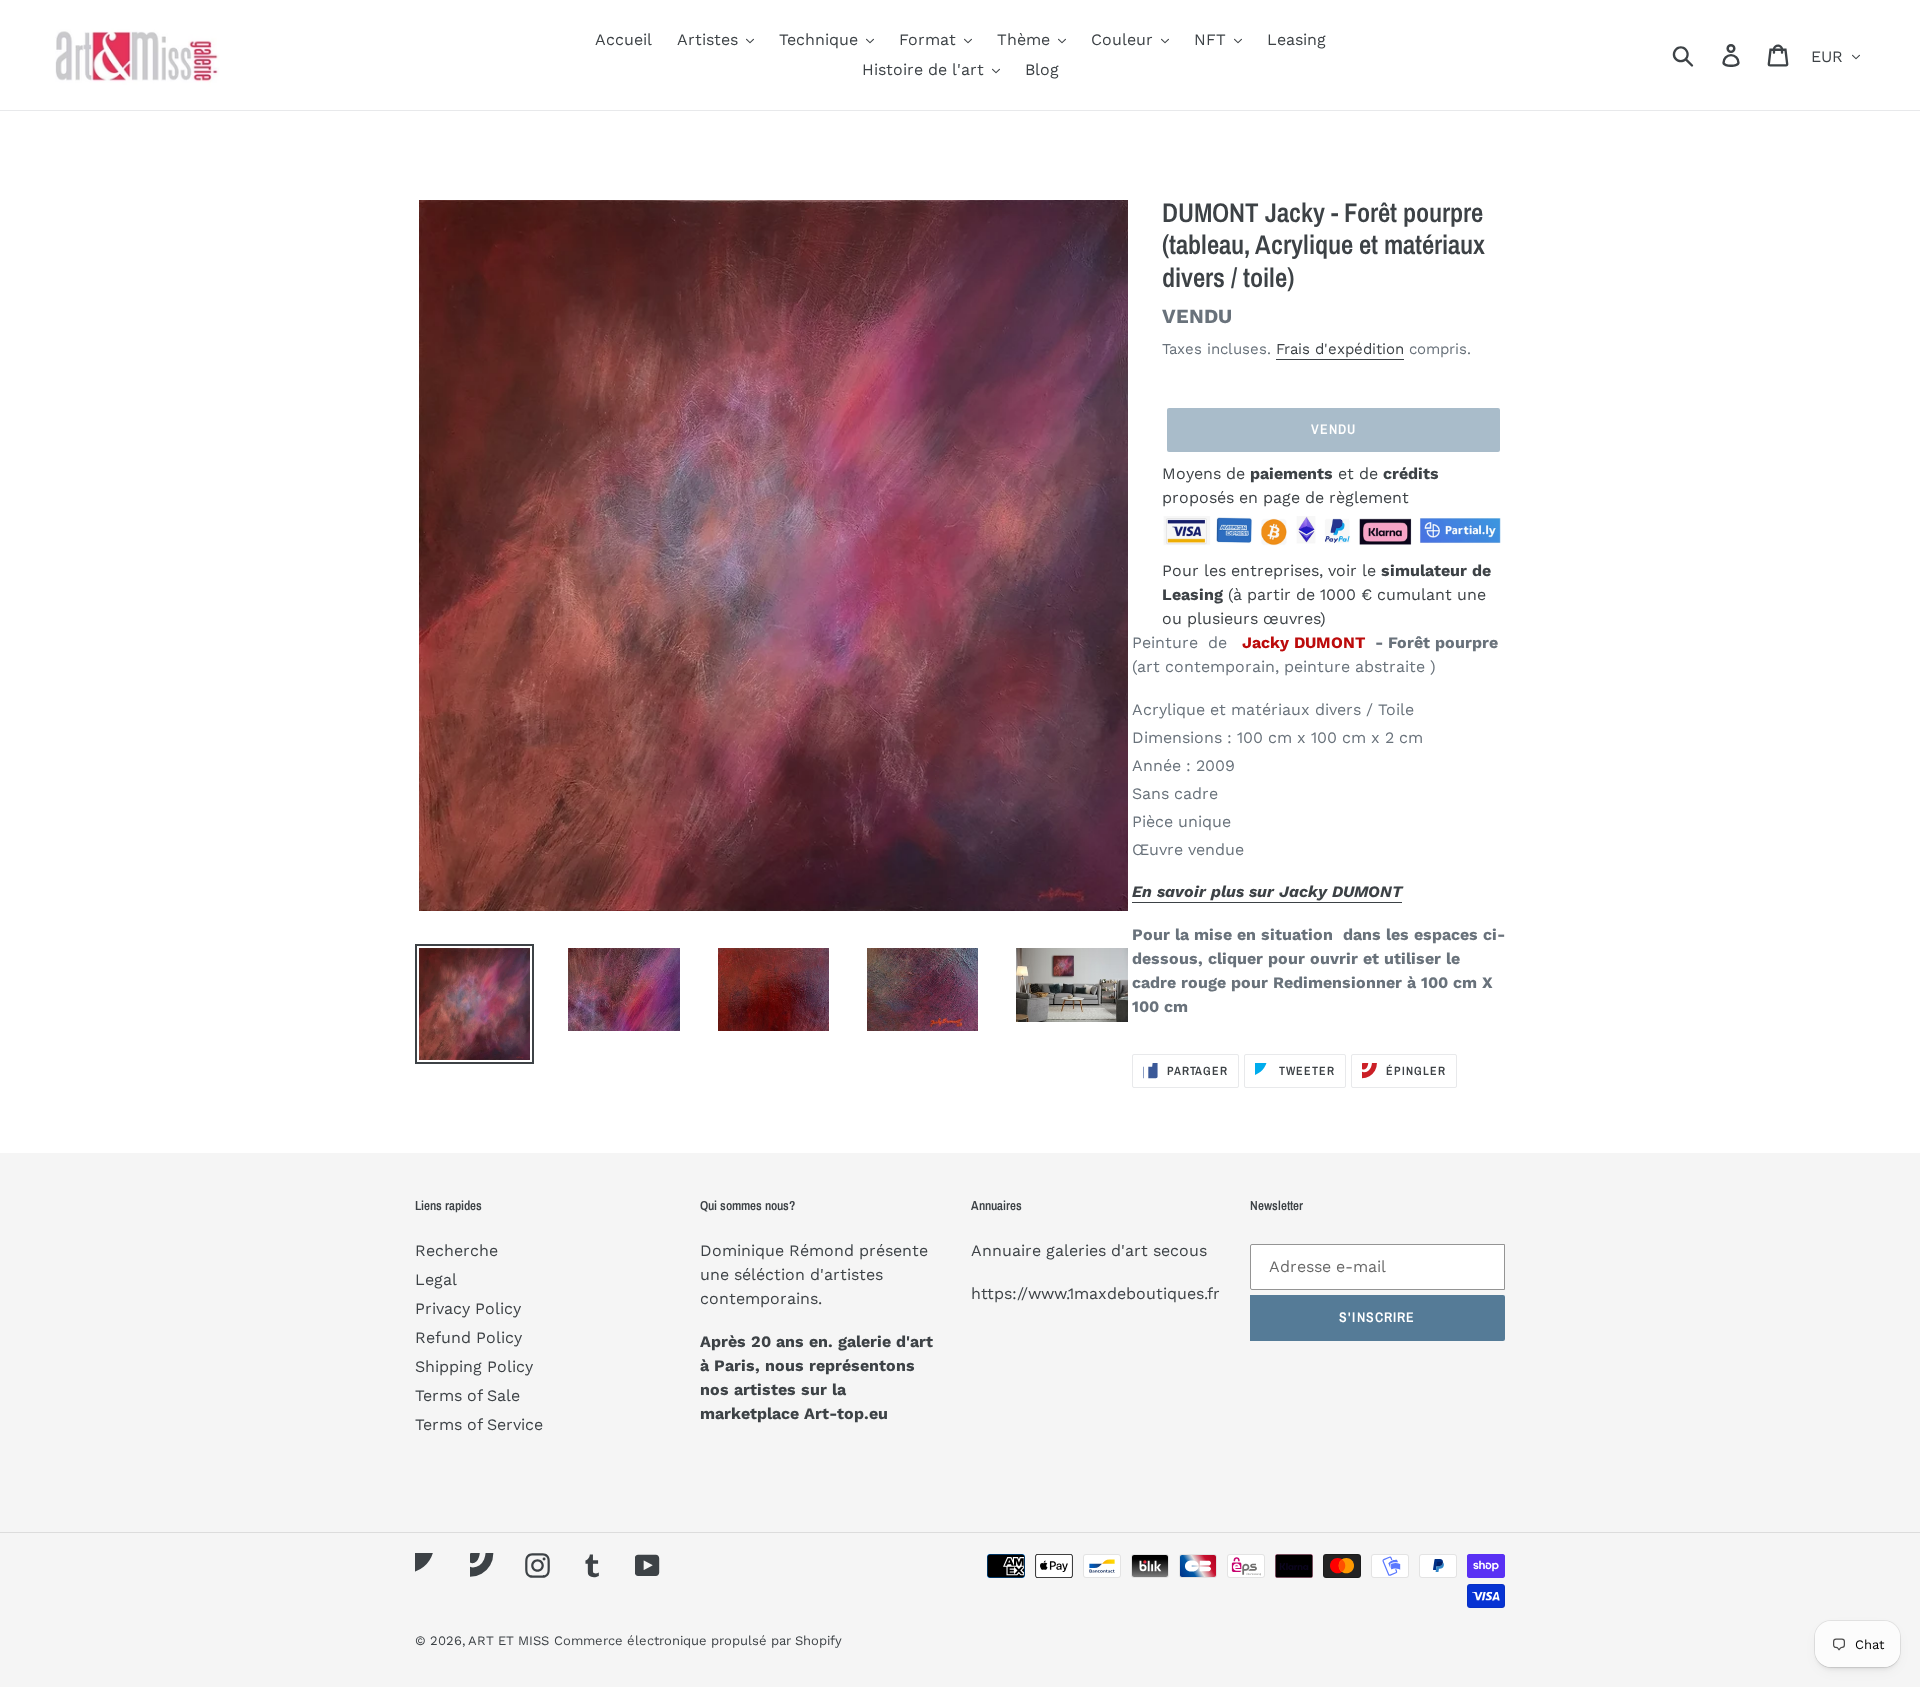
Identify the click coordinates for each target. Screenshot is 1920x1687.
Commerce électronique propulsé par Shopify (698, 1640)
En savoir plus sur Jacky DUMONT (1267, 891)
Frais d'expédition (1340, 349)
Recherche (456, 1250)
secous (1180, 1250)
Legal (436, 1279)
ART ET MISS (508, 1640)
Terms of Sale (467, 1395)
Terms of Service (479, 1424)
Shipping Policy (474, 1366)
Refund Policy (468, 1337)
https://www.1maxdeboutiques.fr (1095, 1293)
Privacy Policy (468, 1308)
